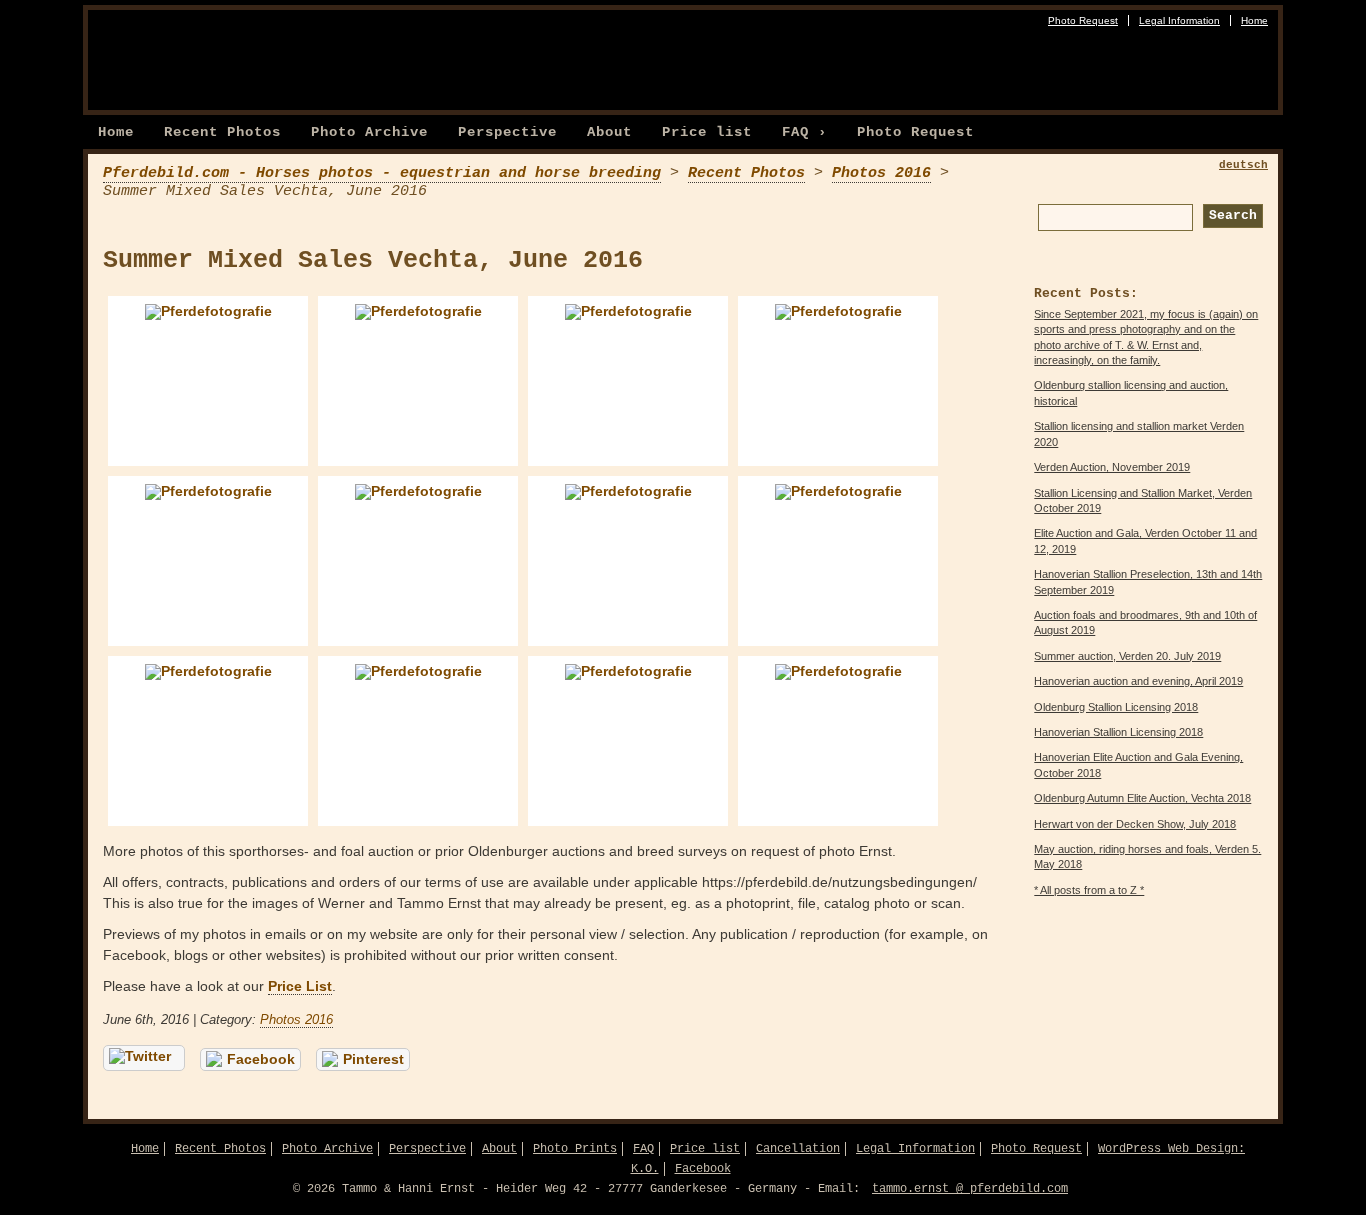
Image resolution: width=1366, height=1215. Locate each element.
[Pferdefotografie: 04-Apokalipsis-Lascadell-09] (838, 381)
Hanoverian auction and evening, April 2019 (1138, 681)
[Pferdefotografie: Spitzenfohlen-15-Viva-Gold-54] (838, 741)
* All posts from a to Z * (1089, 890)
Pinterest (373, 1059)
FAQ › (804, 132)
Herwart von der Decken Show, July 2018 (1135, 824)
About (609, 132)
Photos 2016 (881, 173)
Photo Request (1083, 20)
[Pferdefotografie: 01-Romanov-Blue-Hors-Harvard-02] (208, 381)
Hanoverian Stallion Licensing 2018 (1118, 732)
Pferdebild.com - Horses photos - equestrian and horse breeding (382, 173)
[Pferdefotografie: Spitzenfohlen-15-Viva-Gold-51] (418, 741)
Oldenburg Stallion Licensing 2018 (1116, 707)
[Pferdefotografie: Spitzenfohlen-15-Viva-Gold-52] (628, 741)
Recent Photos (222, 132)
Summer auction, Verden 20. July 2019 (1127, 656)
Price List (300, 986)
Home (1254, 20)
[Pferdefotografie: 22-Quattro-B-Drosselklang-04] (628, 561)
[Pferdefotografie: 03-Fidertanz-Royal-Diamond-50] (628, 381)
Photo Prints (575, 1149)
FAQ (643, 1149)
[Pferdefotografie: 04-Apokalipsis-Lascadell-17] (208, 561)
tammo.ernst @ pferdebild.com (970, 1189)
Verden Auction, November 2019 (1112, 467)
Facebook (261, 1059)
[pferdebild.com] (298, 55)
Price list (707, 132)
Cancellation (798, 1149)
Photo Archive (369, 132)
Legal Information (1179, 20)
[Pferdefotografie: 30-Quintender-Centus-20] (838, 561)
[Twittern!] (144, 1058)
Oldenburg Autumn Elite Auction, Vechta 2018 (1142, 798)
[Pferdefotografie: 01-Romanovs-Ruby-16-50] (418, 381)
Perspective (507, 132)
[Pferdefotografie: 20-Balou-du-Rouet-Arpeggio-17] (418, 561)
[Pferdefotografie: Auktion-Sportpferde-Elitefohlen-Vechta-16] (208, 741)
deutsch (1243, 165)
